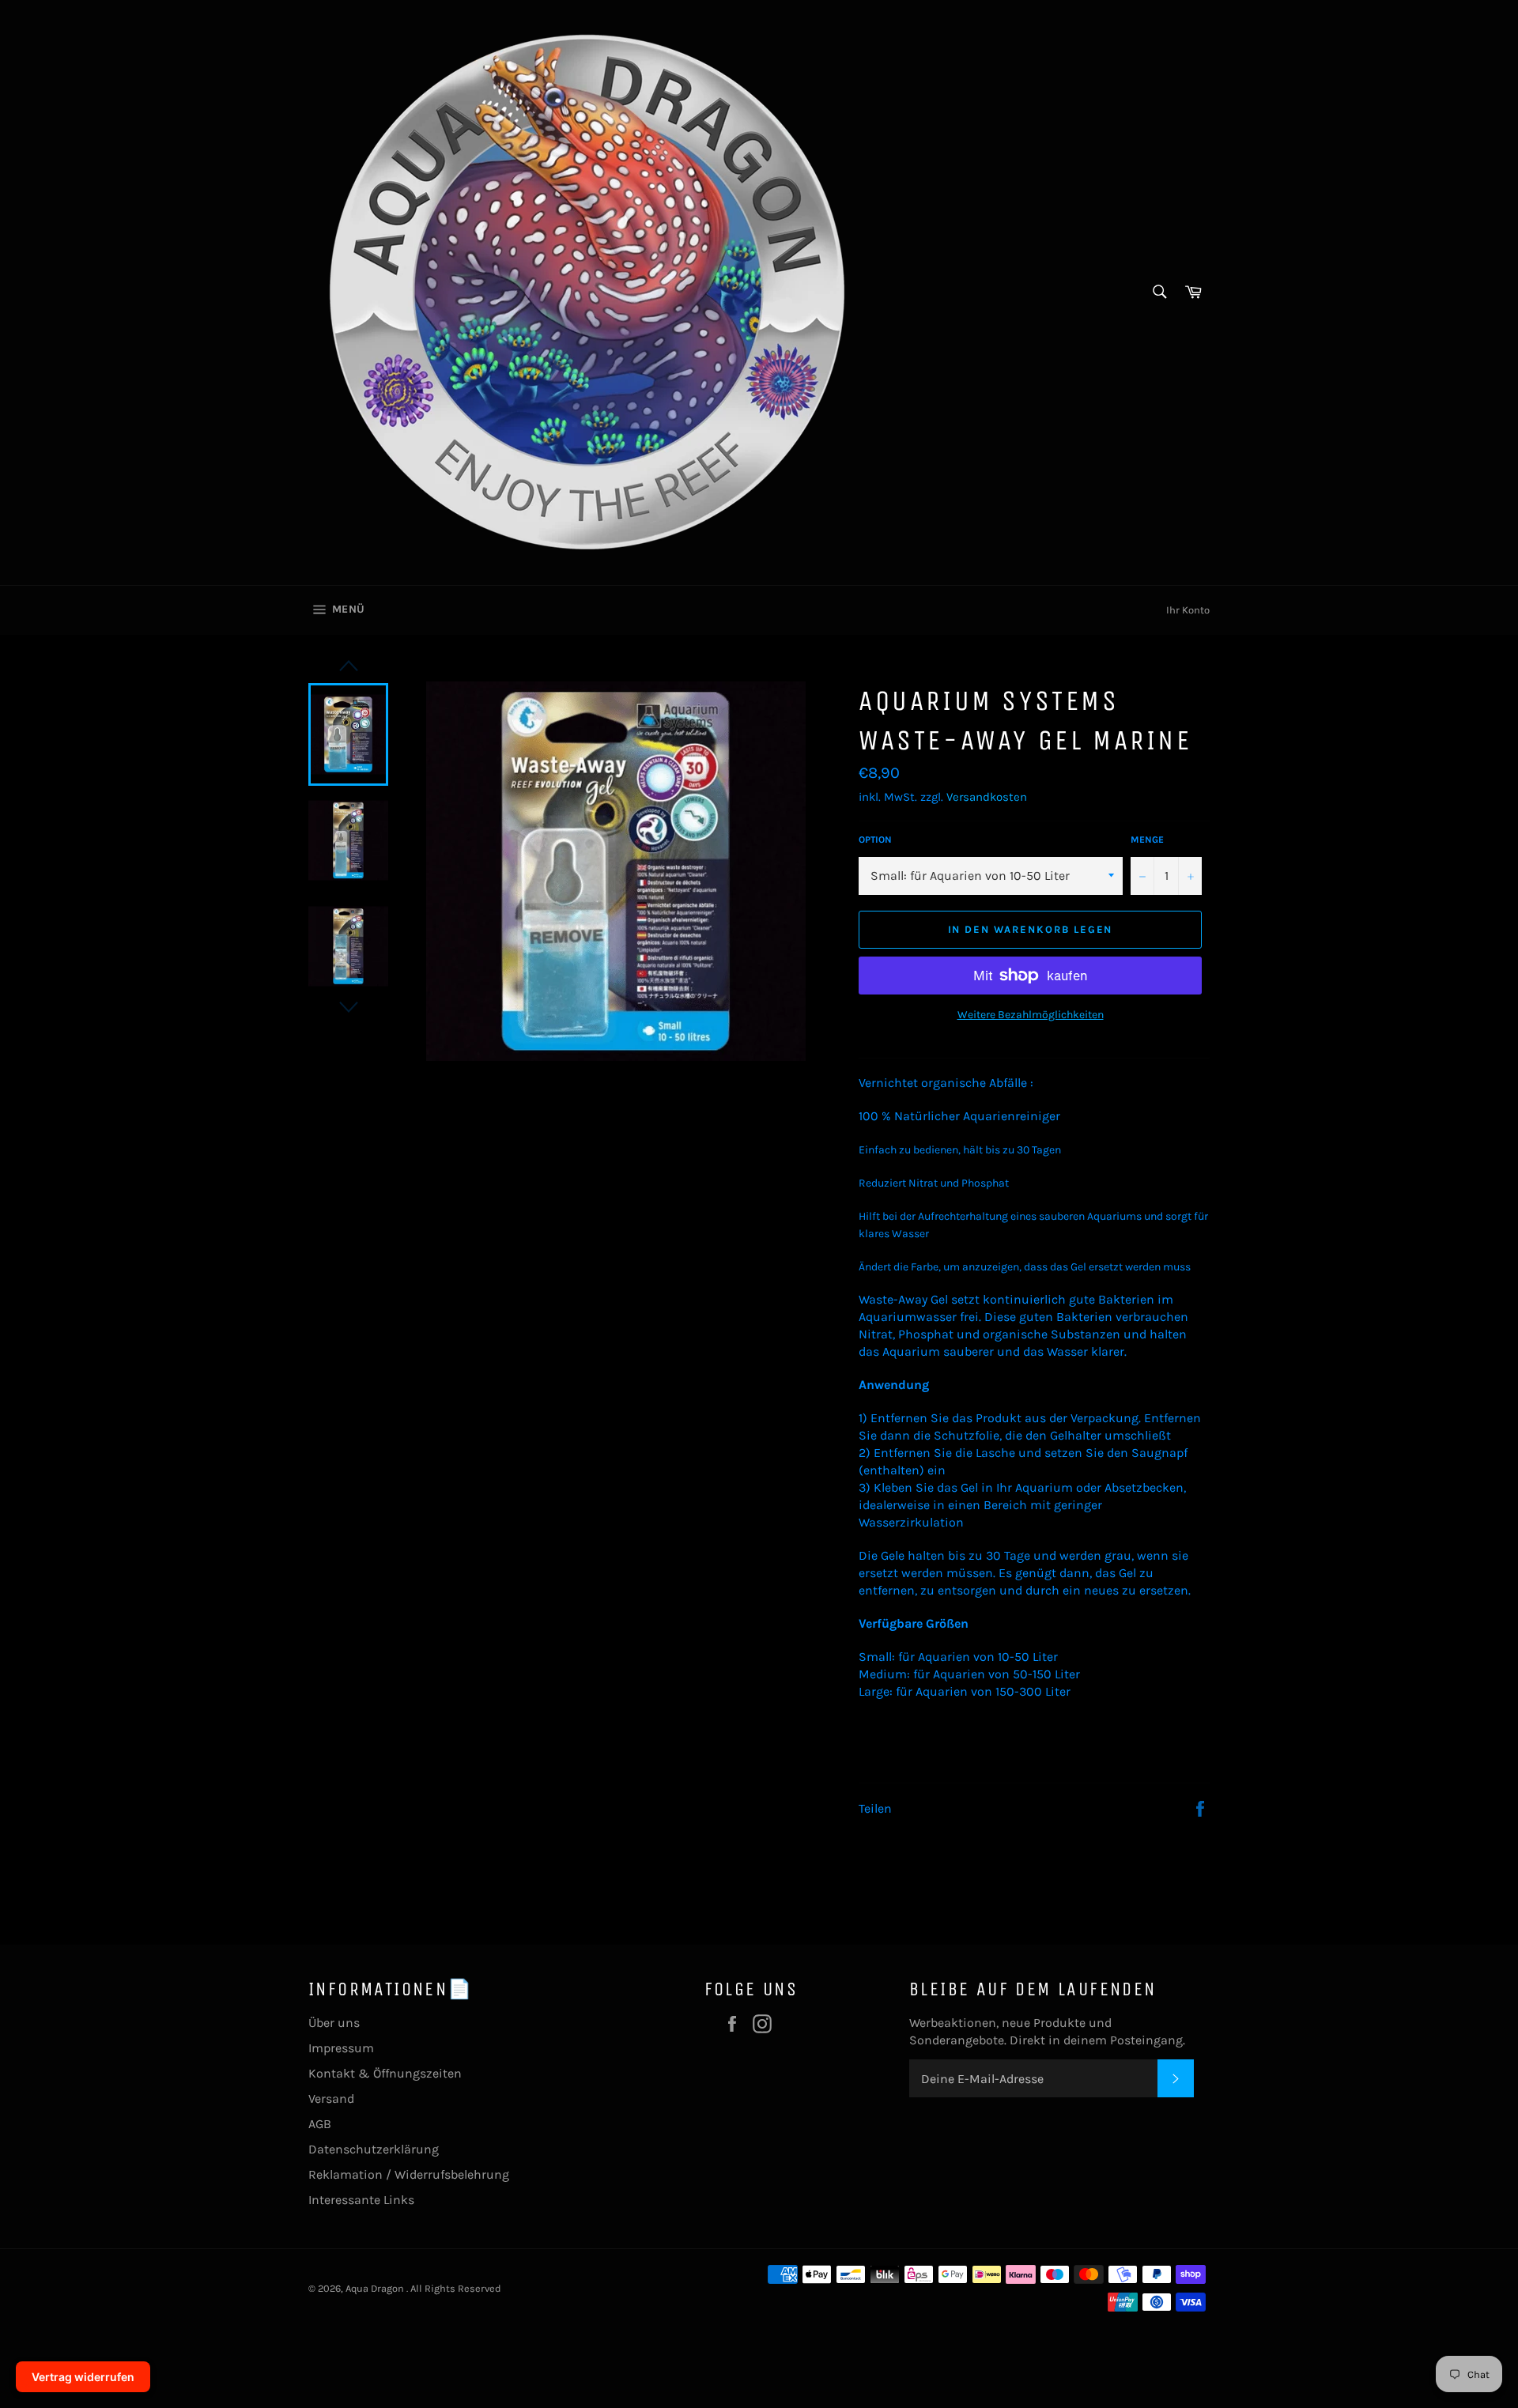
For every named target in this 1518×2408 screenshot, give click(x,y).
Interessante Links (361, 2200)
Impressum (341, 2048)
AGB (320, 2124)
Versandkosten (987, 797)
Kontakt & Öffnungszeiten (385, 2073)
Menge (1147, 840)
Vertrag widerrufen (83, 2377)
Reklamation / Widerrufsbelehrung (409, 2174)
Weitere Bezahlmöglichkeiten (1031, 1015)
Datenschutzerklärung (374, 2149)
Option (875, 840)
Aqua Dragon (376, 2288)
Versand (331, 2099)
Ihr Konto (1188, 610)
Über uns (334, 2023)
